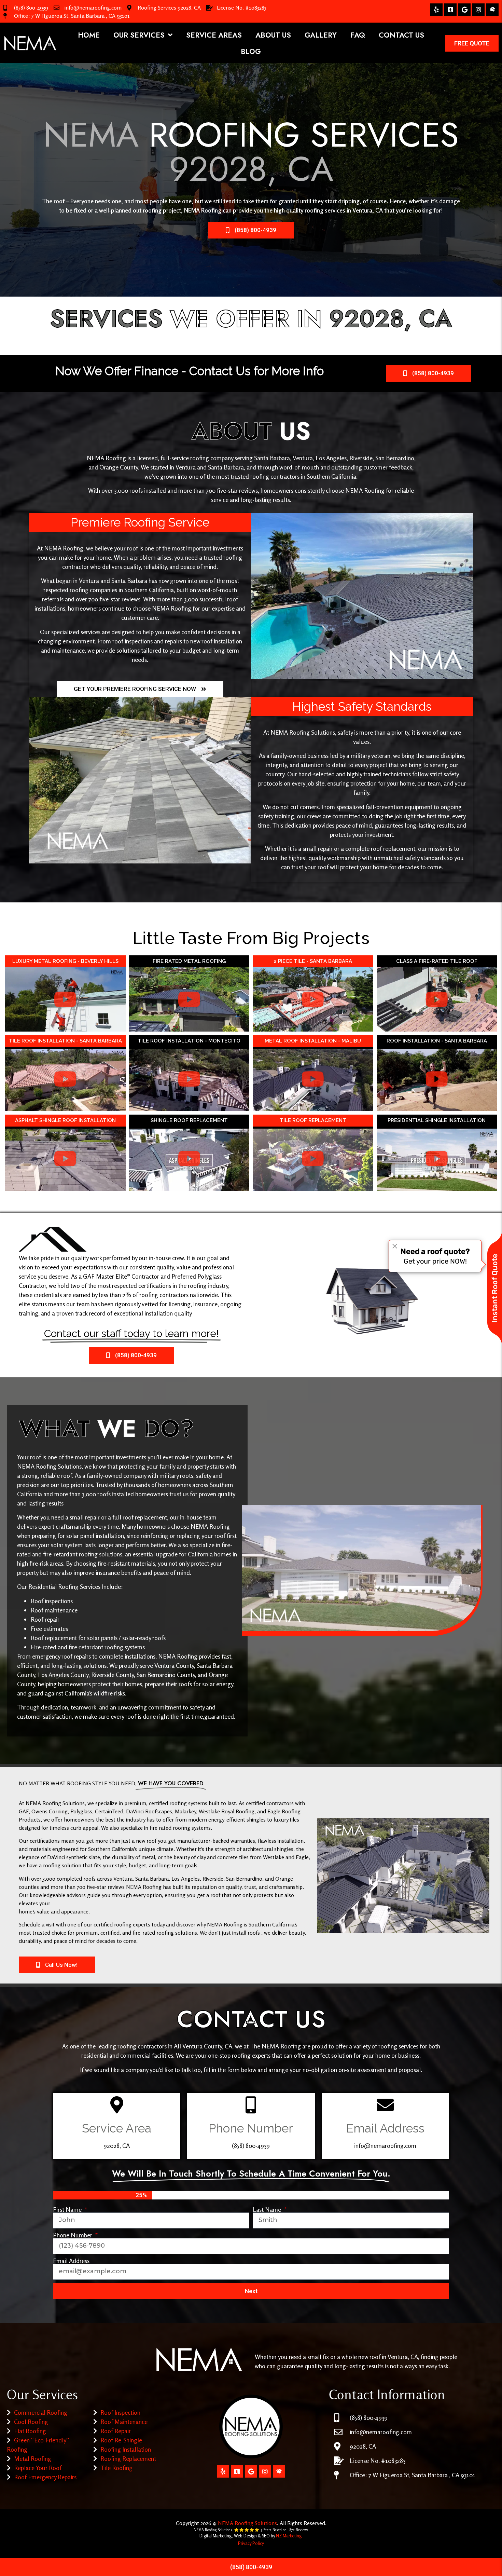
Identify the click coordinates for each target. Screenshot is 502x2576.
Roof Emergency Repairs (45, 2477)
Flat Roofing (30, 2431)
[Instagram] (478, 10)
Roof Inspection (120, 2412)
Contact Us (401, 35)
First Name (68, 2209)
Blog (251, 52)
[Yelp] (436, 10)
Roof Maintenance (124, 2422)
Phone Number (73, 2235)
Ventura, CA (368, 210)
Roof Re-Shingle (121, 2440)
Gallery (321, 35)
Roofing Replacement (128, 2458)
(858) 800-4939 (31, 8)
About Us (273, 35)
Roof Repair (116, 2431)
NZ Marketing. (289, 2536)
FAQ (358, 35)
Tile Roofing (116, 2468)
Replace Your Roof (38, 2468)
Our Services (139, 35)
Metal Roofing (33, 2458)
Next (251, 2291)
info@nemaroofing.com (93, 8)
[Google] (464, 10)
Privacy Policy (251, 2543)
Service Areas (214, 35)
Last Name (268, 2209)
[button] (65, 999)
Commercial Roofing (41, 2412)
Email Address (71, 2261)
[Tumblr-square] (450, 10)
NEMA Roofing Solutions (247, 2523)
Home (89, 35)
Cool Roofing (31, 2422)
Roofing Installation (126, 2449)
